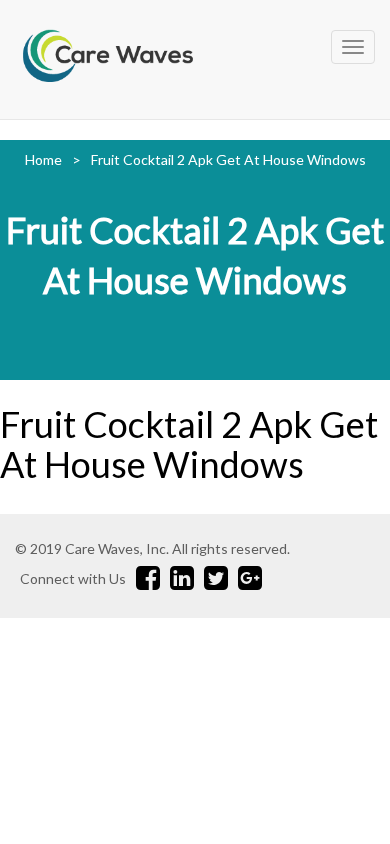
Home (43, 159)
